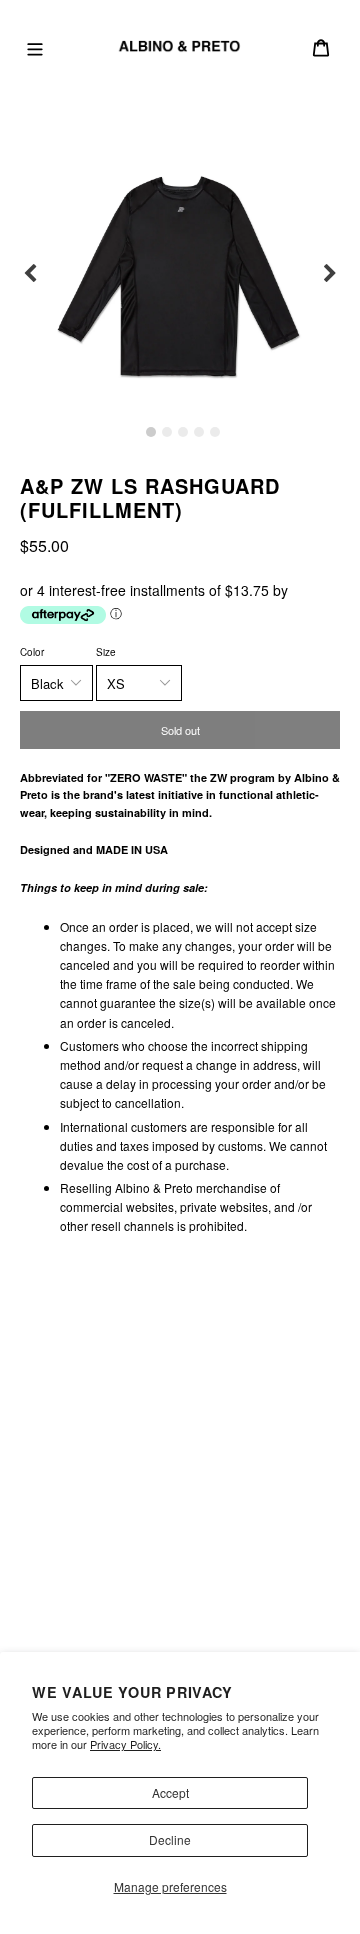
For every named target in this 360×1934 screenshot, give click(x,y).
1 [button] (151, 432)
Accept (170, 1792)
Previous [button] (30, 274)
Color (32, 652)
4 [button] (199, 432)
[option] (180, 274)
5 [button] (215, 432)
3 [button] (183, 432)
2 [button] (167, 432)
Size (106, 652)
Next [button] (330, 274)
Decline (170, 1839)
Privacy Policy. (125, 1744)
